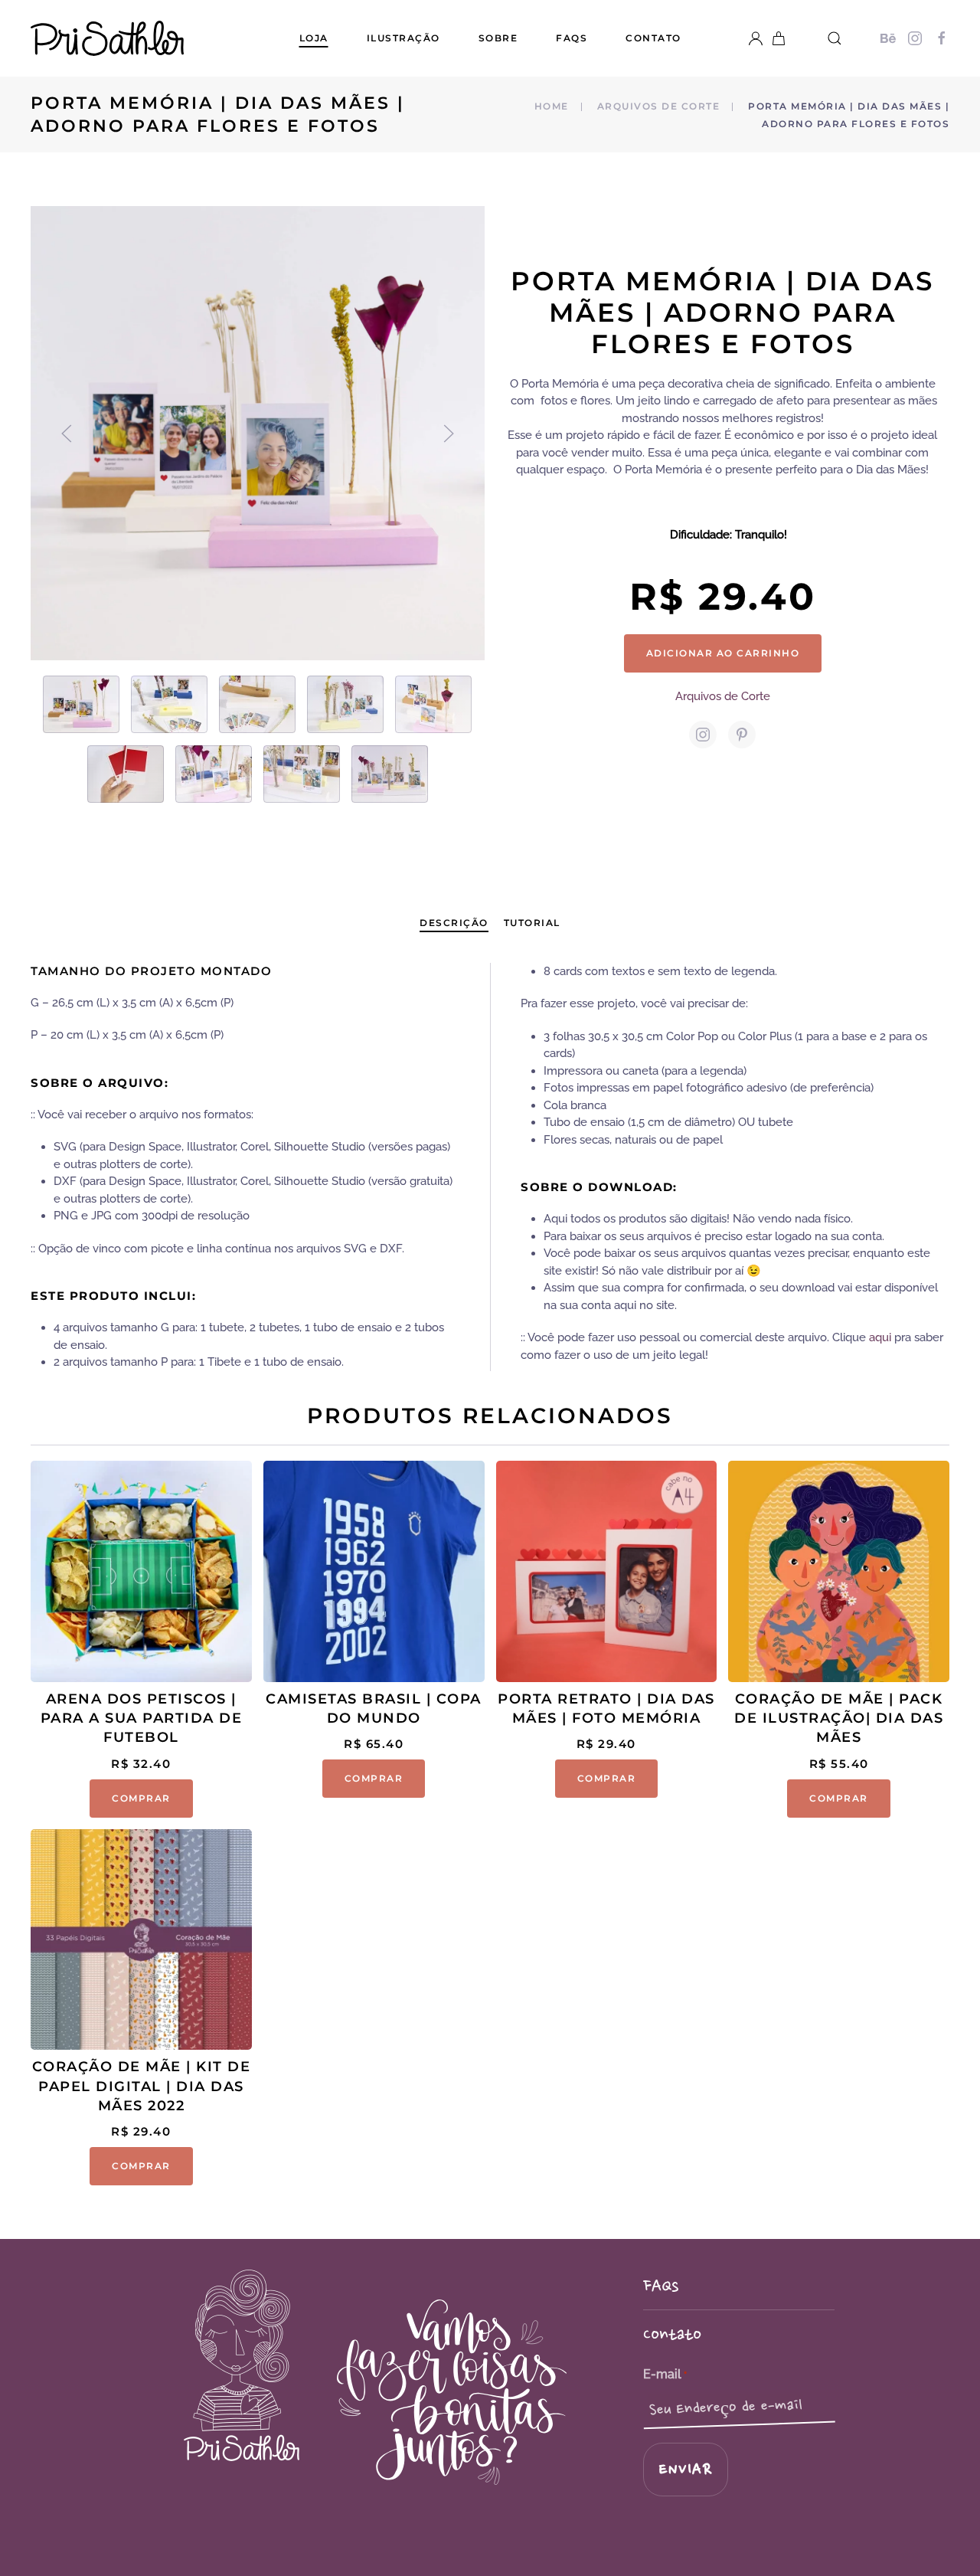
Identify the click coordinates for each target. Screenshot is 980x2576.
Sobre (498, 38)
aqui (880, 1337)
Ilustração (403, 38)
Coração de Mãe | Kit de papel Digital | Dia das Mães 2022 (142, 2086)
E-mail (665, 2374)
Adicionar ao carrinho (723, 653)
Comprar (141, 1798)
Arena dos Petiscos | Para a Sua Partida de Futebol (142, 1718)
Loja (314, 38)
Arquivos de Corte (723, 696)
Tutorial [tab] (532, 923)
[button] (835, 38)
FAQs (572, 38)
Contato (653, 38)
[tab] (81, 704)
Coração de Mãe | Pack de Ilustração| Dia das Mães (839, 1718)
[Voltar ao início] (107, 38)
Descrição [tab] (454, 923)
